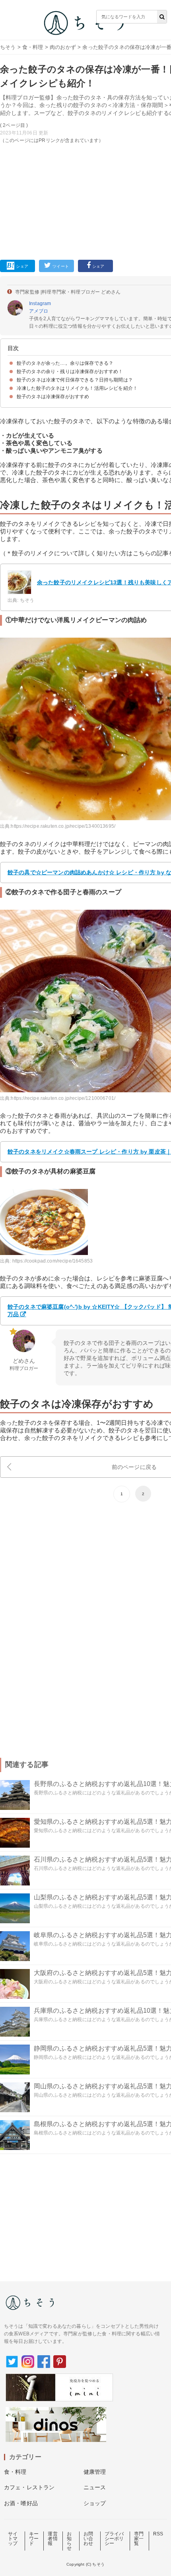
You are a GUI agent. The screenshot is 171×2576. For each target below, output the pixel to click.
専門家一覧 (139, 2539)
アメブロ (39, 311)
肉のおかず (63, 47)
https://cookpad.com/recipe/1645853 (52, 1261)
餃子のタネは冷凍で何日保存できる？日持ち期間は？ (75, 380)
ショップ (95, 2503)
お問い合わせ (88, 2539)
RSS (158, 2534)
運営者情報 (52, 2539)
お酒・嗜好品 (21, 2503)
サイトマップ (13, 2539)
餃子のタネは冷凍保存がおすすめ (53, 397)
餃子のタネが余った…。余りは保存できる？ (65, 363)
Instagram (40, 304)
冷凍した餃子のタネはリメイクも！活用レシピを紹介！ (77, 388)
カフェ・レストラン (29, 2487)
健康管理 (95, 2472)
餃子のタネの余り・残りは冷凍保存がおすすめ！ (70, 372)
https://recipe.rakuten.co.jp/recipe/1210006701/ (63, 1098)
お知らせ (69, 2541)
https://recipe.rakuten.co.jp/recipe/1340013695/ (63, 826)
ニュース (95, 2487)
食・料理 (33, 47)
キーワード (34, 2539)
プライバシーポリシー (114, 2539)
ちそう (8, 47)
